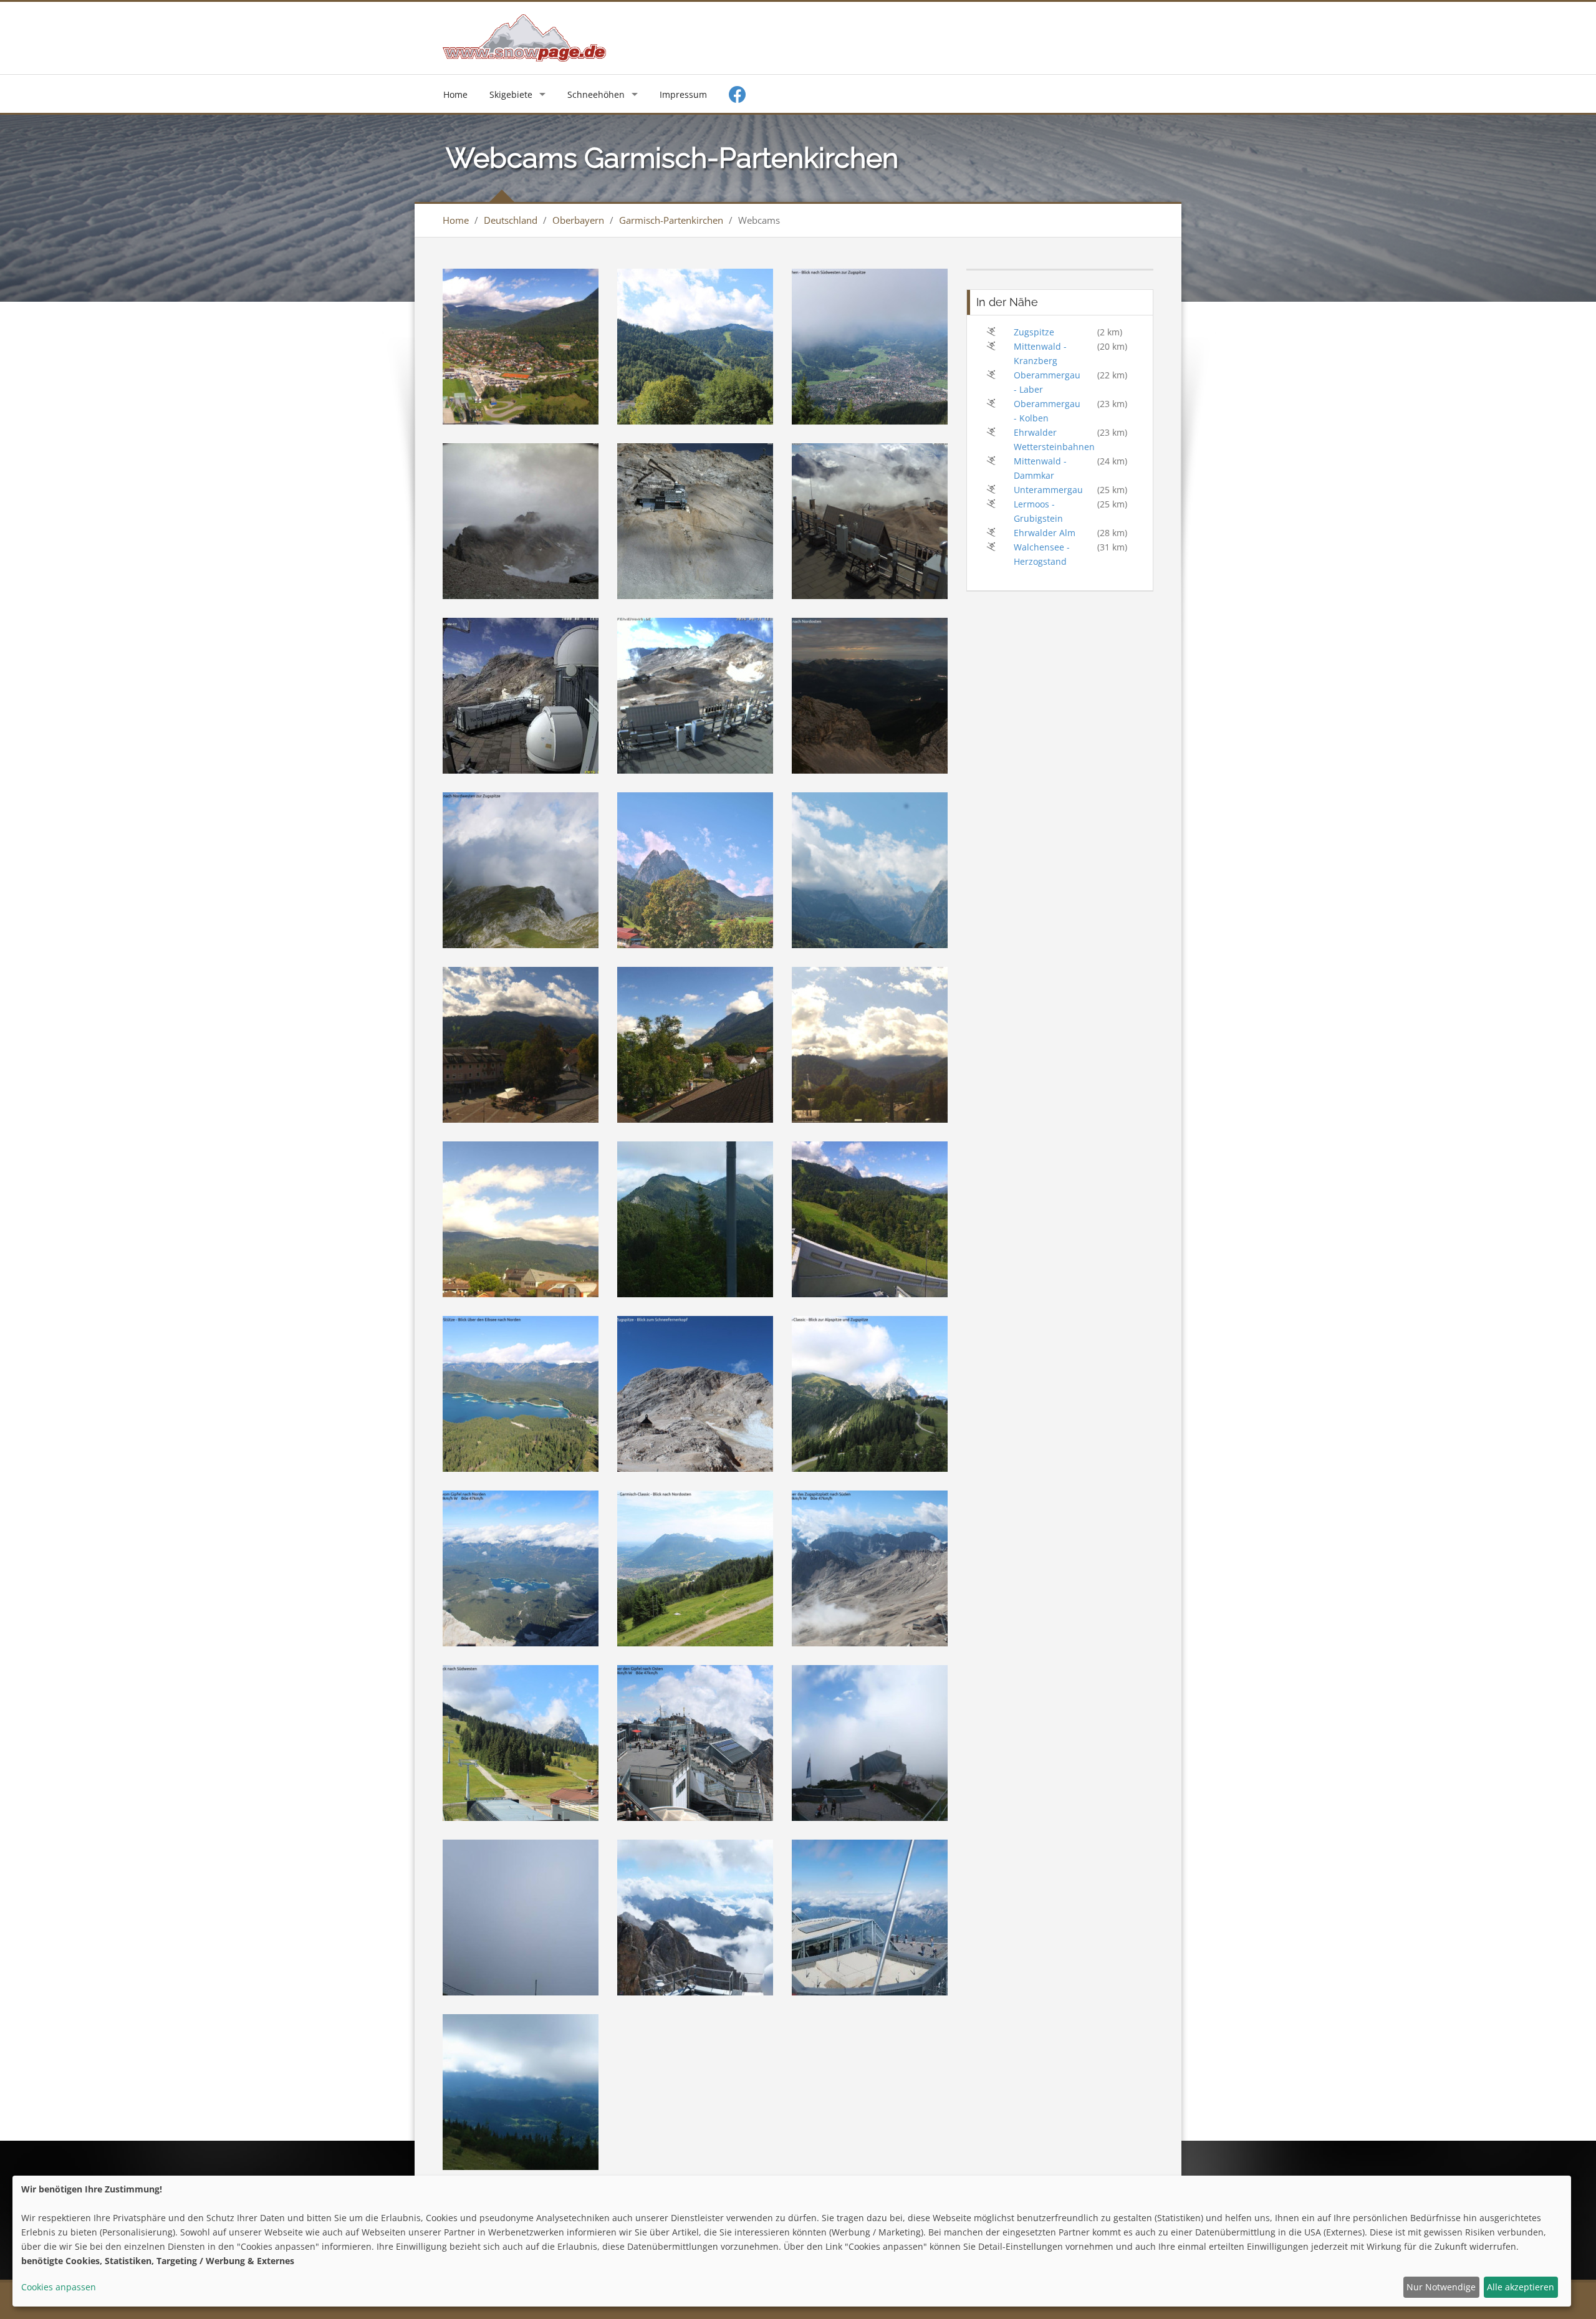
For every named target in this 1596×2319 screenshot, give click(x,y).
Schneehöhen (596, 94)
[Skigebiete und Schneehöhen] (524, 37)
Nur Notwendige (1441, 2287)
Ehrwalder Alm (1045, 533)
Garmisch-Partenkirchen (671, 220)
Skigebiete (511, 94)
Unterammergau (1048, 490)
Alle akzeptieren (1521, 2287)
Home (455, 94)
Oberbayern (578, 220)
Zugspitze (1034, 332)
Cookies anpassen (59, 2287)
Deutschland (511, 220)
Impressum (683, 94)
